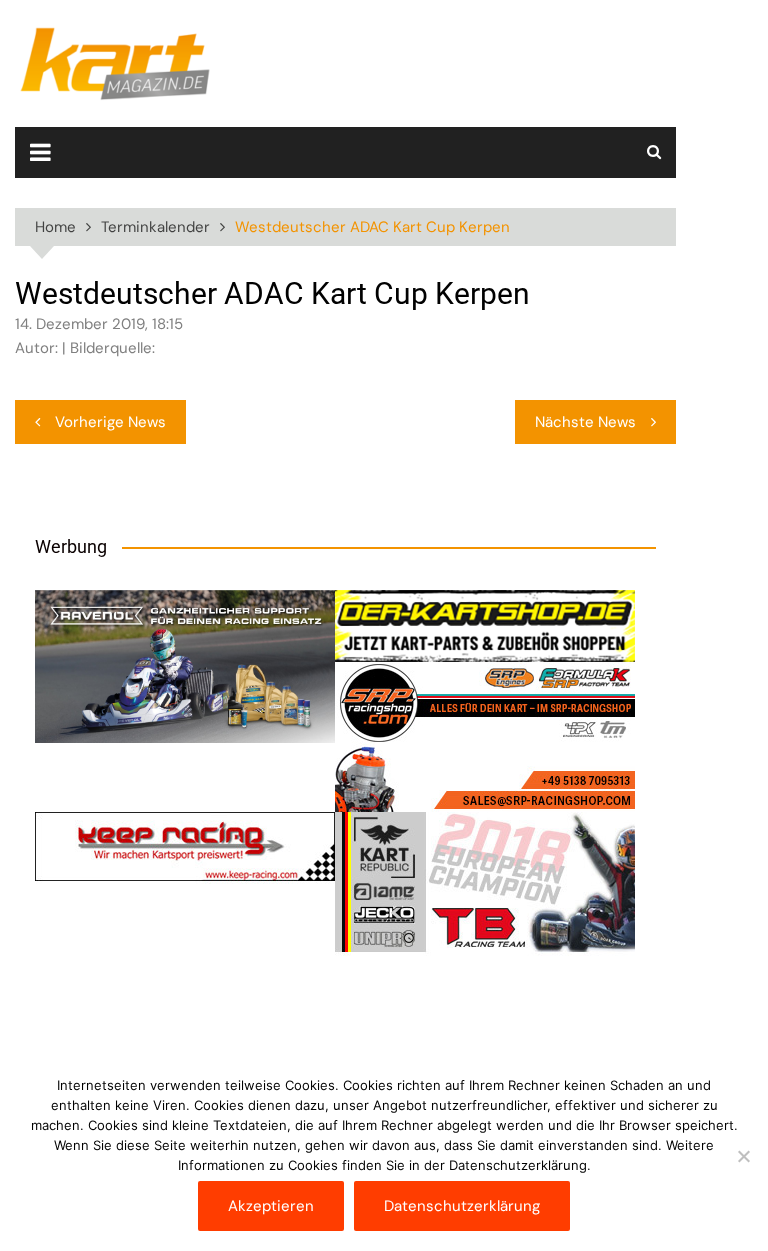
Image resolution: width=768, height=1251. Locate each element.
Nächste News (585, 422)
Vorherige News (110, 422)
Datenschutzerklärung (462, 1206)
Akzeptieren (271, 1206)
